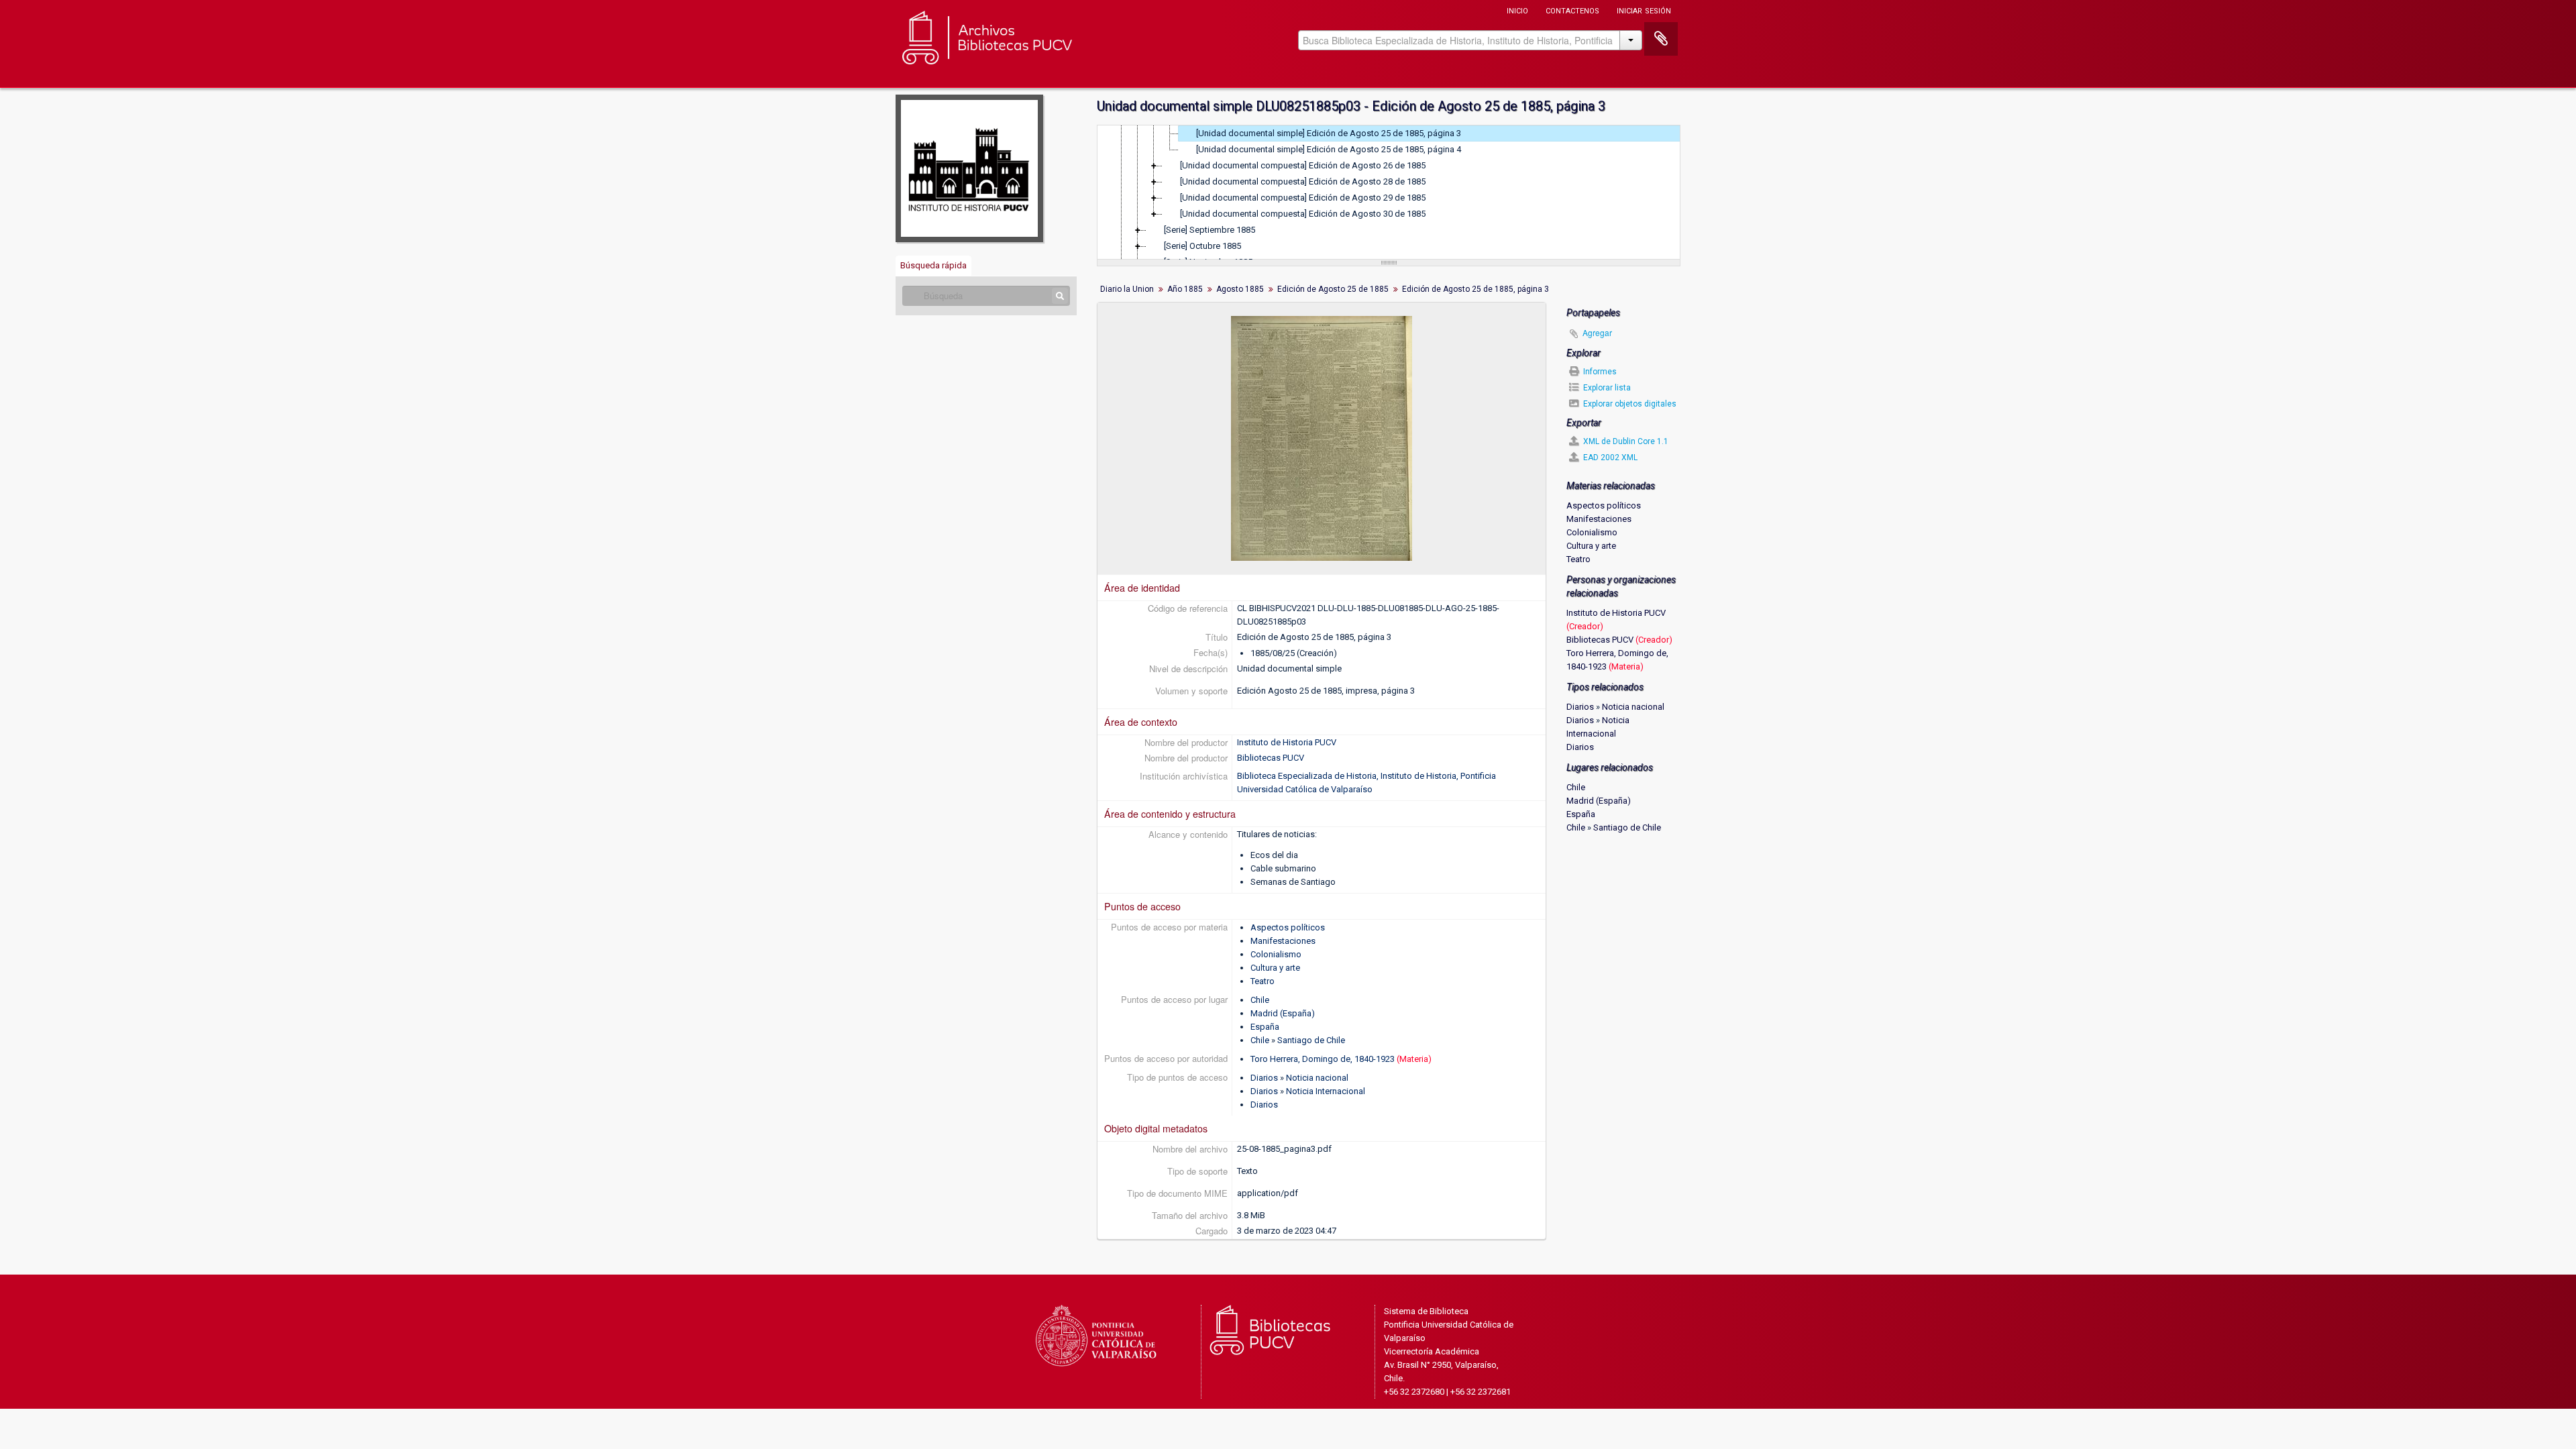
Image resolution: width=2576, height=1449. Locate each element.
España (1265, 1027)
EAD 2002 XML (1609, 458)
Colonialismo (1276, 954)
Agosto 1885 (1240, 289)
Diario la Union (1127, 289)
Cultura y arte (1275, 968)
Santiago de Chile (1311, 1040)
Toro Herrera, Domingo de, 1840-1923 (1323, 1059)
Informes (1599, 372)
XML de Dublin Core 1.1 (1625, 441)
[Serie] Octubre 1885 (1202, 246)
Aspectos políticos (1288, 927)
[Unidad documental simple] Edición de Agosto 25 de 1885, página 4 (1329, 149)
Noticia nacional (1317, 1078)
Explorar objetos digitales (1629, 404)
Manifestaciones (1283, 941)
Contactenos (1572, 10)
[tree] (1389, 193)
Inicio (1517, 10)
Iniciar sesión (1644, 10)
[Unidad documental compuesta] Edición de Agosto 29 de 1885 (1303, 198)
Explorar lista (1606, 388)
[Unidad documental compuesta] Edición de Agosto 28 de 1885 (1303, 181)
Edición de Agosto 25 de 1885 (1333, 289)
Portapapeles (1661, 39)
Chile (1260, 1000)
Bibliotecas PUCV (1271, 758)
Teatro (1263, 981)
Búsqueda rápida (933, 265)
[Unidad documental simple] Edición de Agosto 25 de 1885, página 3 (1329, 133)
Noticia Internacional (1326, 1091)
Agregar (1597, 332)
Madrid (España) (1283, 1013)
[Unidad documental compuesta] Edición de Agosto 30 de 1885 (1303, 214)
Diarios (1264, 1078)
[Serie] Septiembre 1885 (1210, 230)
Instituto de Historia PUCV (1287, 742)
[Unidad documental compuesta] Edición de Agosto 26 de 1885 (1303, 165)
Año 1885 (1185, 289)
